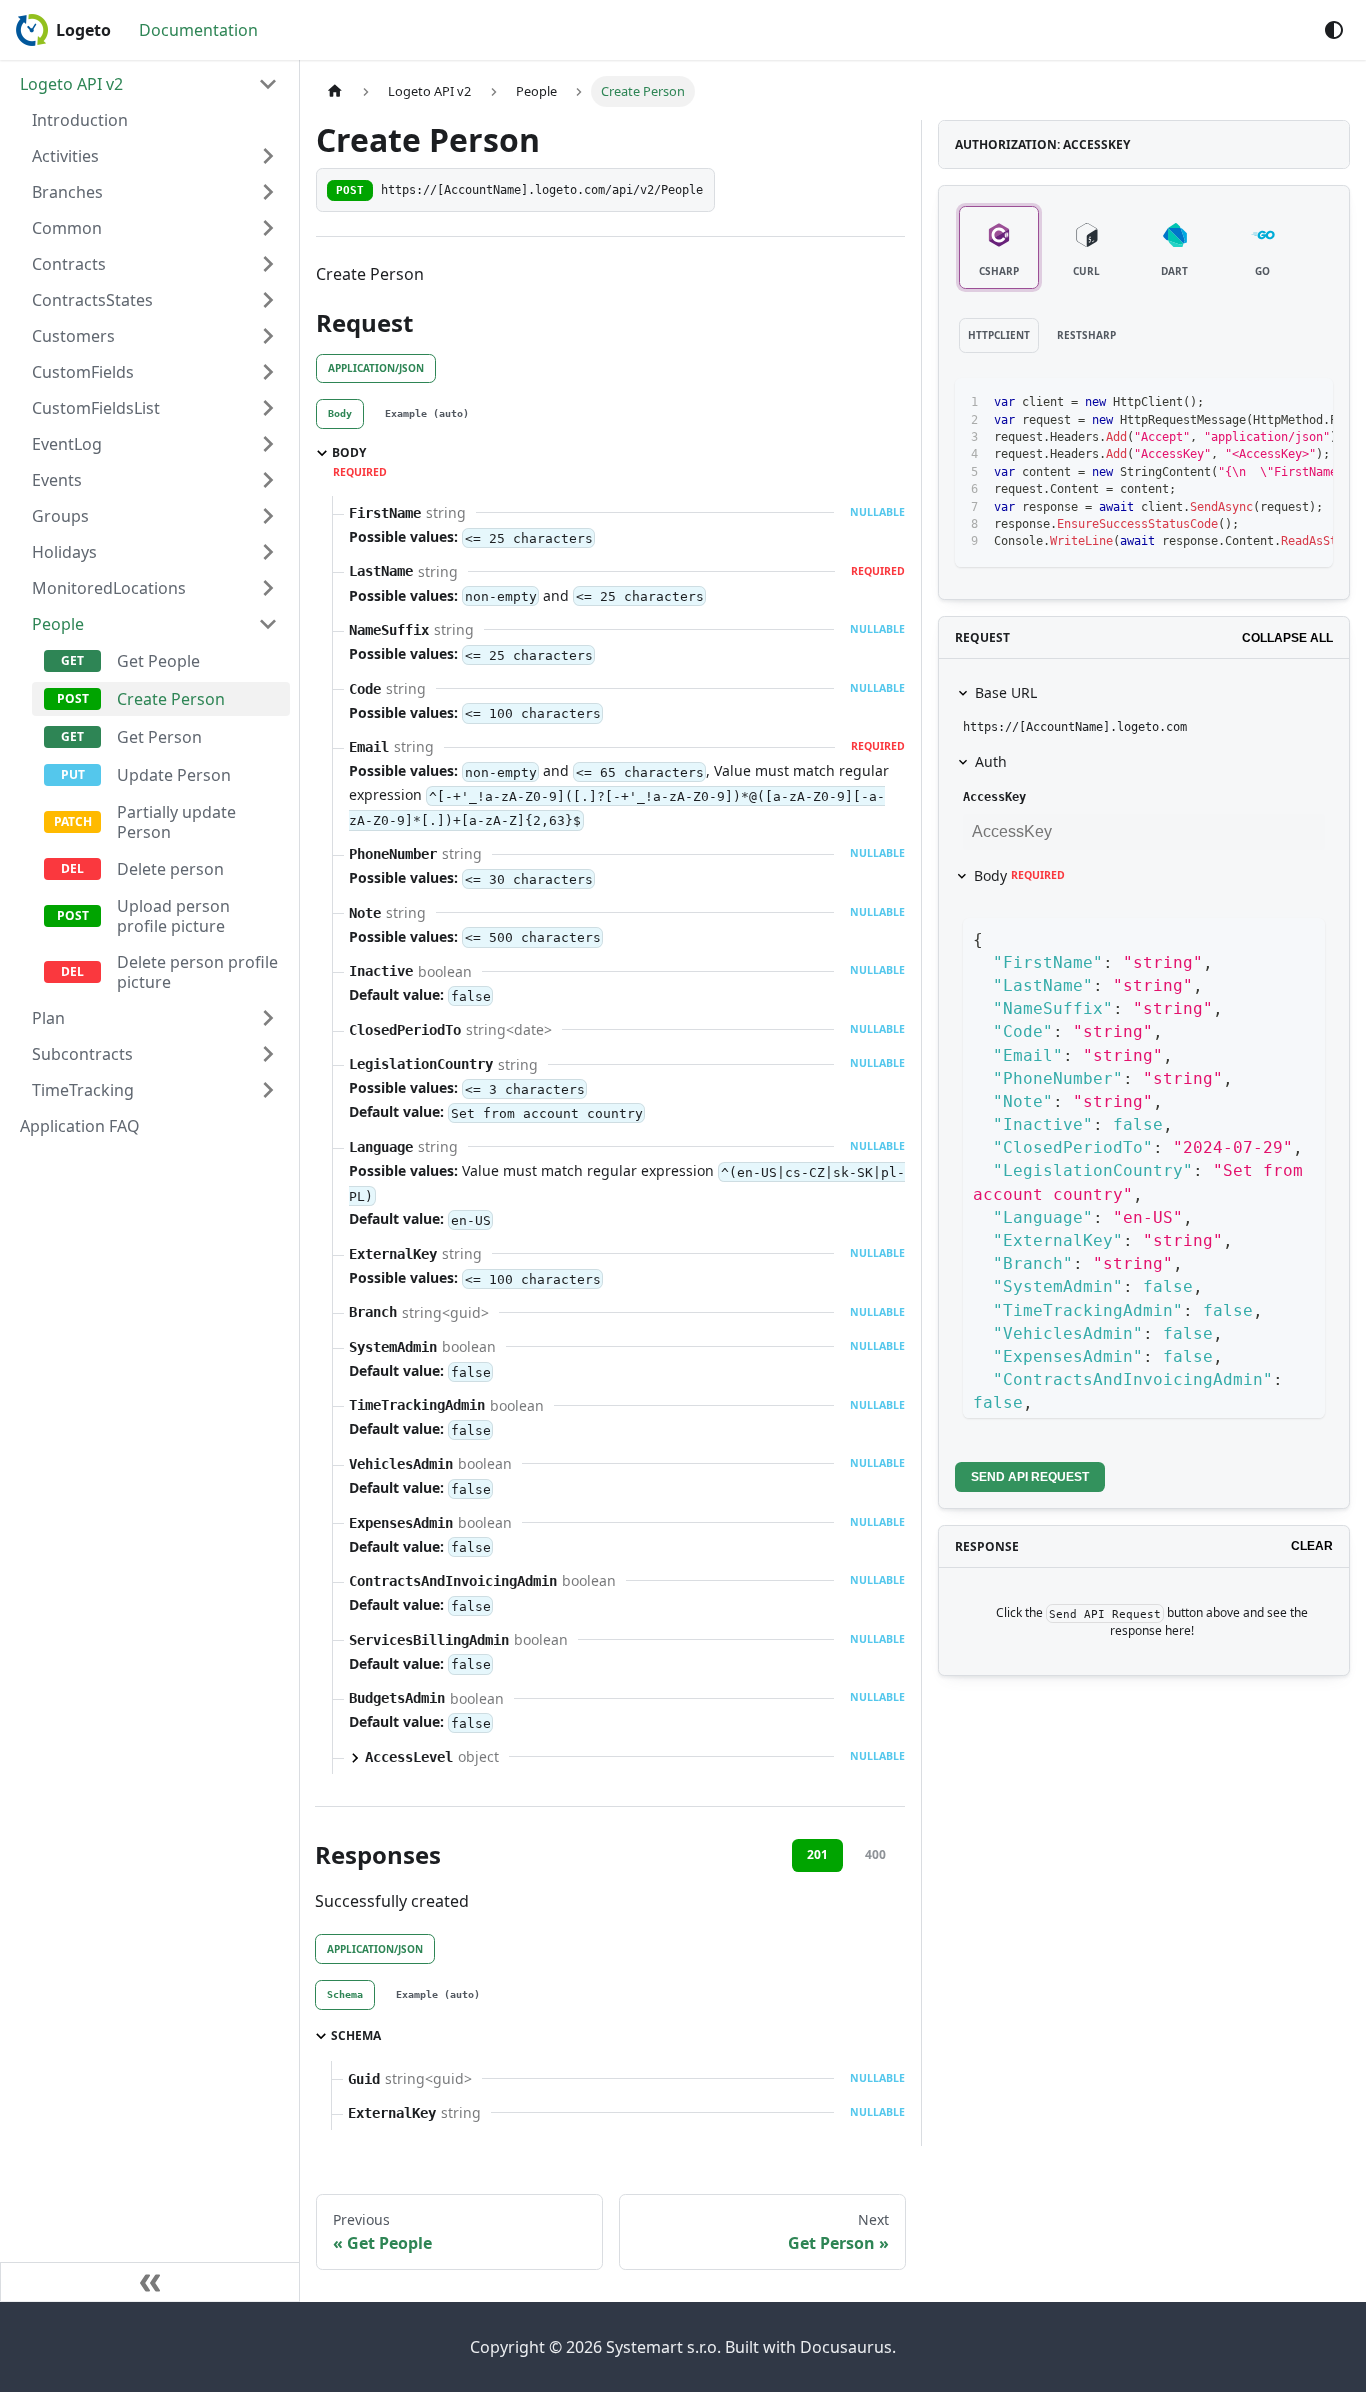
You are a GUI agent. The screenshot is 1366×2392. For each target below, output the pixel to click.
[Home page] (335, 91)
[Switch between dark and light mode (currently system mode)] (1334, 30)
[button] (155, 156)
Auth (991, 761)
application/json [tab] (376, 368)
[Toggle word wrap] (1236, 403)
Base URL (1006, 692)
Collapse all (1287, 638)
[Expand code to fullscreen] (1308, 403)
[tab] (340, 414)
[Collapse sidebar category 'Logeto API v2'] (268, 84)
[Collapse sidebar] (150, 2282)
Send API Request (1030, 1477)
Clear (1312, 1546)
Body (1019, 875)
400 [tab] (875, 1854)
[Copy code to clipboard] (1272, 403)
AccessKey (994, 797)
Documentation (198, 30)
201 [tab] (817, 1854)
